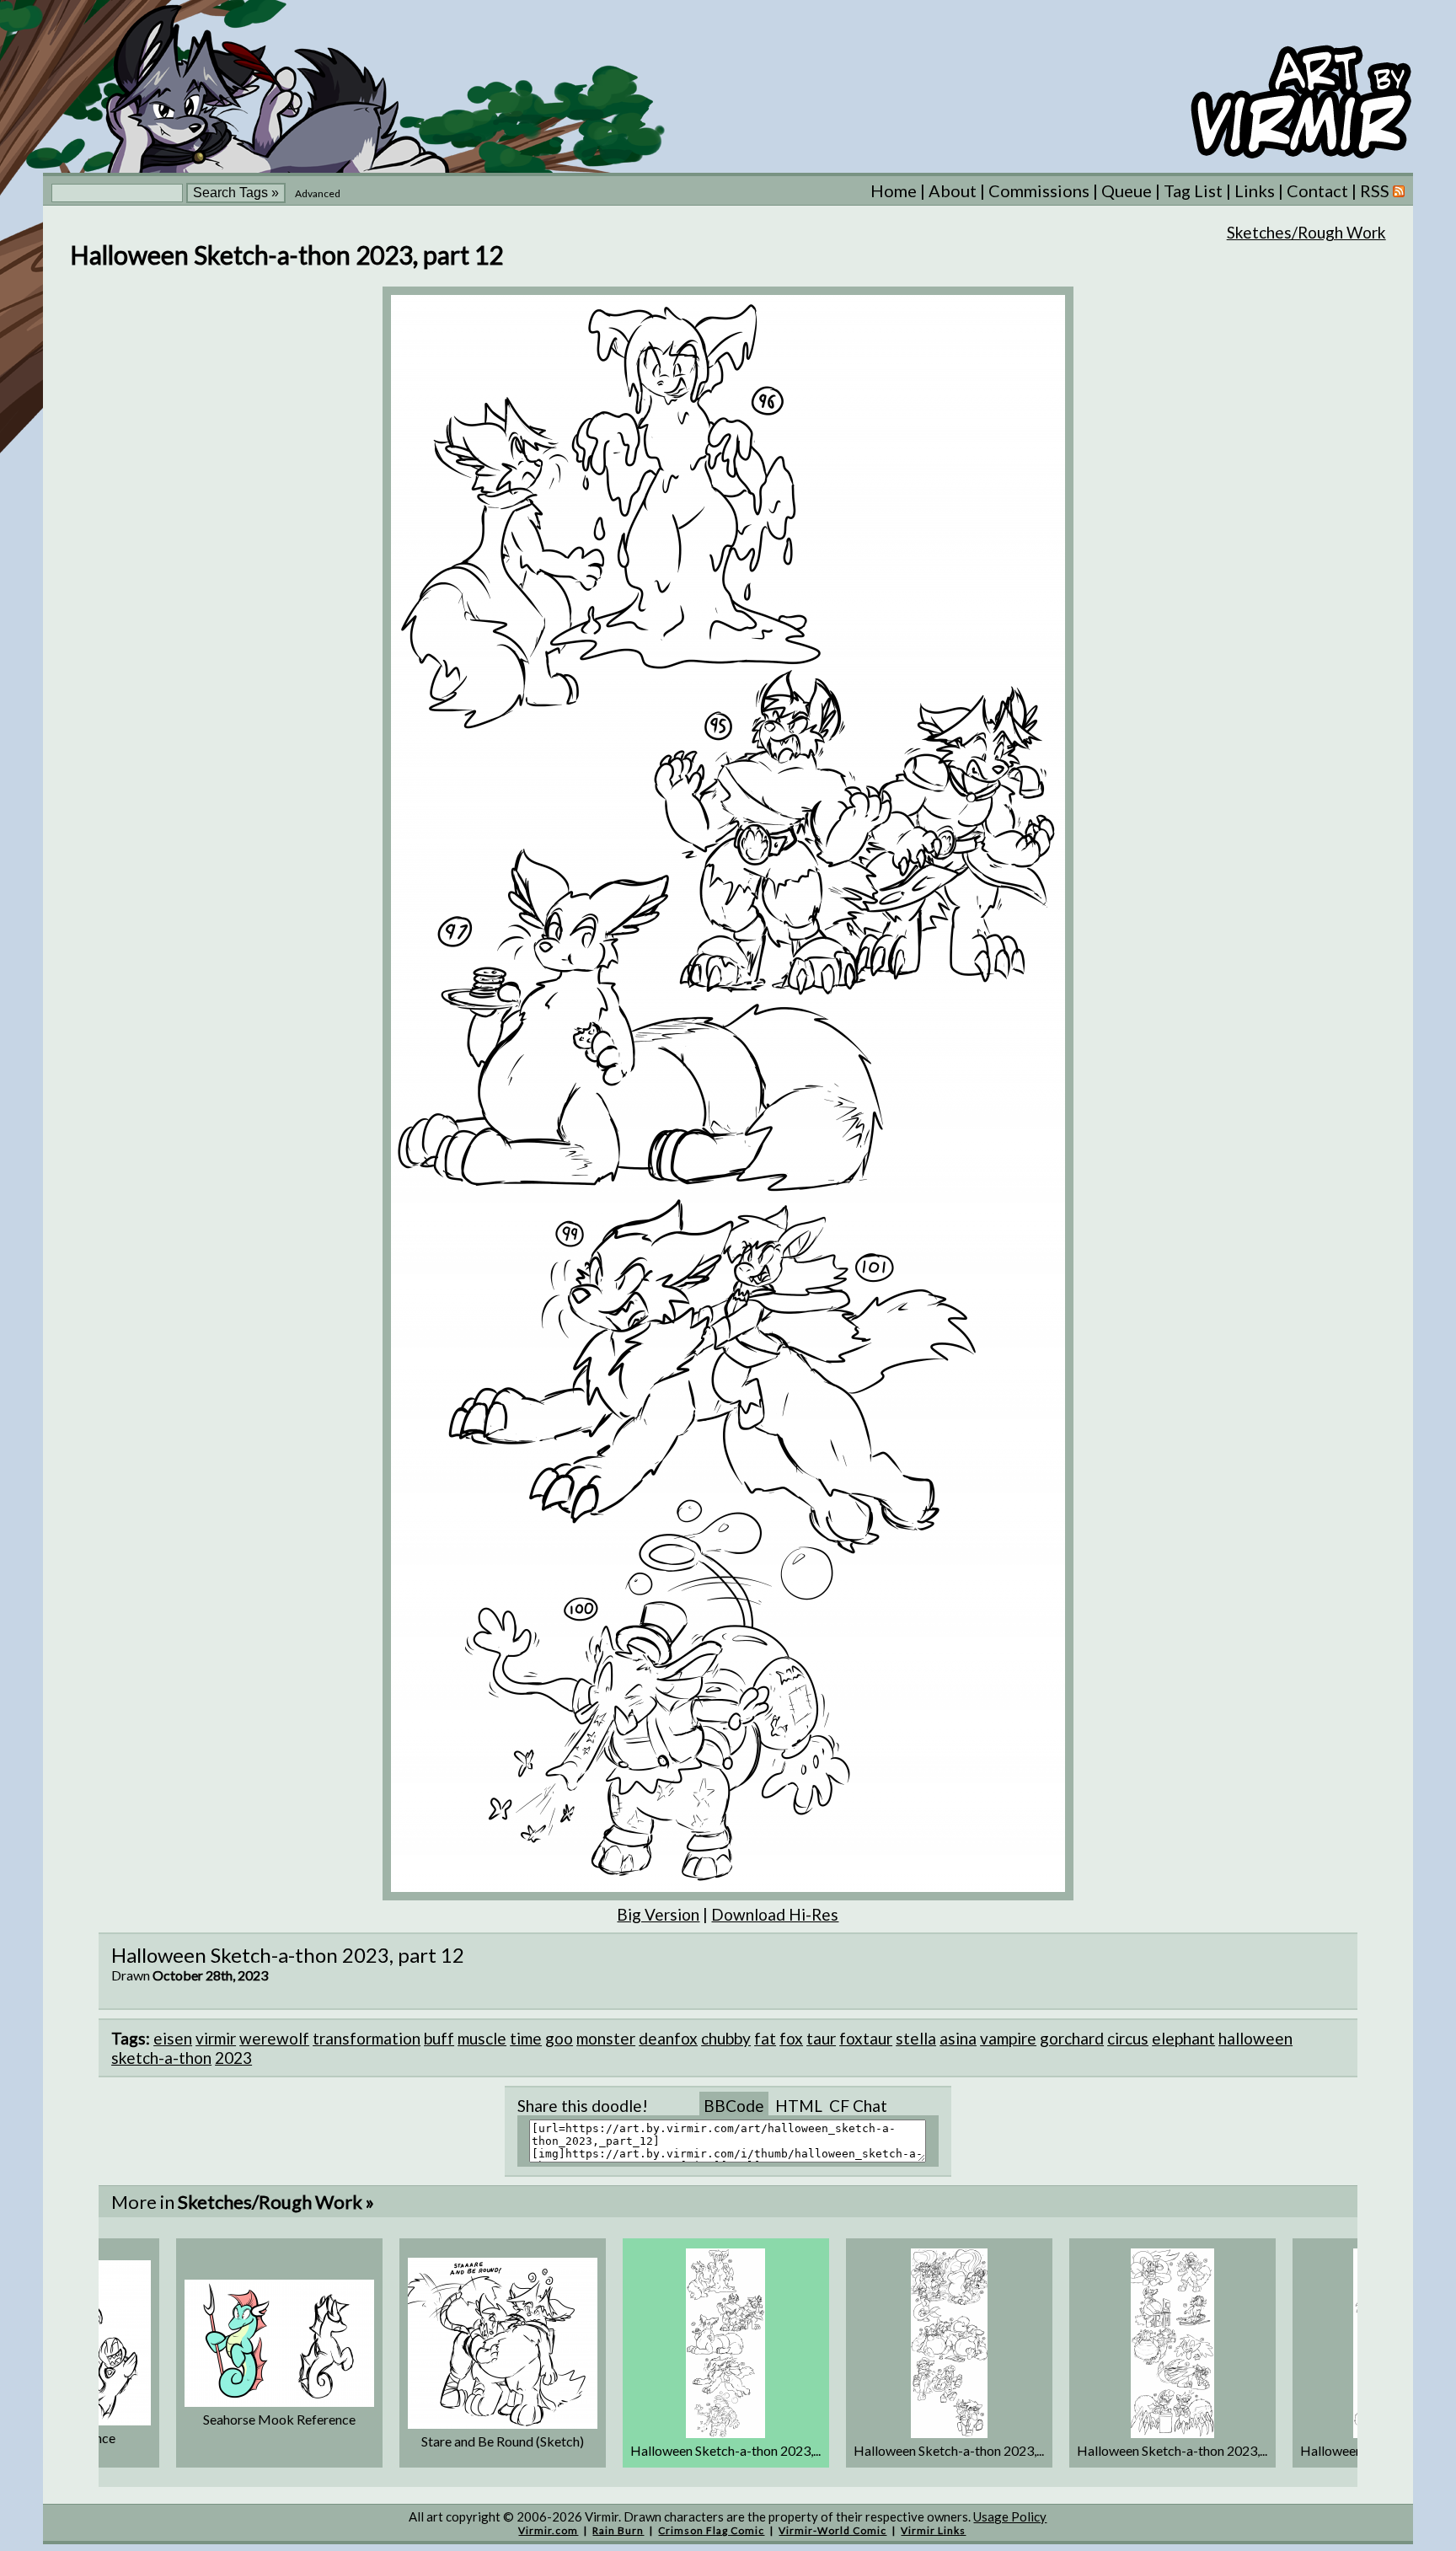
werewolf (274, 2038)
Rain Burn (618, 2530)
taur (821, 2038)
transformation (367, 2038)
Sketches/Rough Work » (276, 2202)
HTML (799, 2106)
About (953, 190)
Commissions (1039, 190)
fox (791, 2038)
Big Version (658, 1914)
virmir (216, 2038)
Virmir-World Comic (832, 2530)
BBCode (734, 2106)
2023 (233, 2058)
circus (1128, 2038)
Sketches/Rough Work (1306, 232)
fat (765, 2038)
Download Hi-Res (775, 1914)
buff (439, 2038)
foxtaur (866, 2038)
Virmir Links (933, 2530)
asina (958, 2038)
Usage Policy (1010, 2516)
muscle (482, 2038)
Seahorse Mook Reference (279, 2419)
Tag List (1193, 190)
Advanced (318, 193)
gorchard (1072, 2038)
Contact (1317, 190)
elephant (1183, 2038)
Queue (1127, 190)
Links (1255, 190)
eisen (173, 2038)
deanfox (668, 2038)
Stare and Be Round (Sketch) (503, 2441)
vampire (1008, 2038)
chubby (726, 2038)
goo (559, 2038)
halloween (1255, 2038)
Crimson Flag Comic (711, 2530)
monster (606, 2038)
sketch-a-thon (161, 2058)
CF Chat (858, 2106)
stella (916, 2038)
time (526, 2038)
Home (894, 190)
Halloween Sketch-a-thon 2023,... (725, 2450)
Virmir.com (548, 2530)
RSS (1376, 190)
